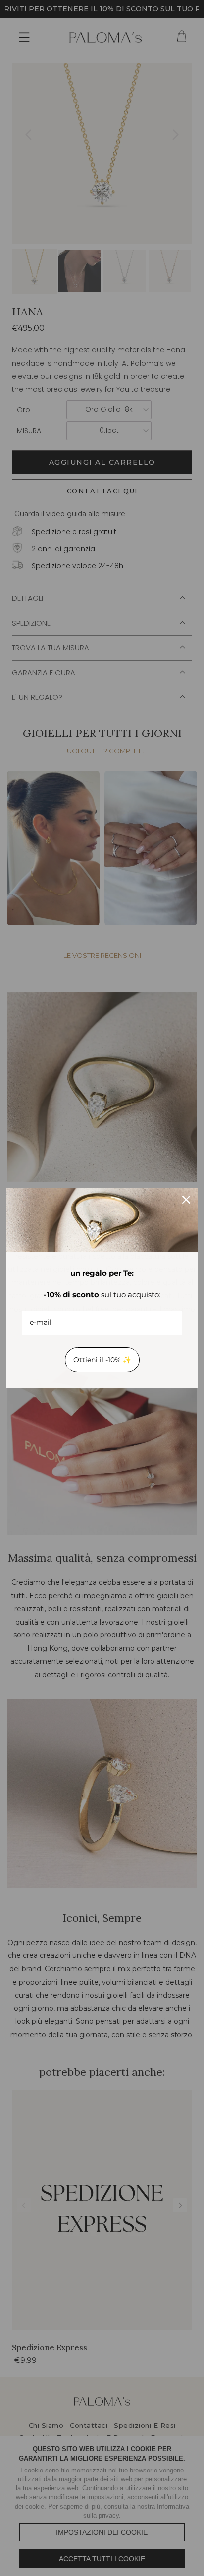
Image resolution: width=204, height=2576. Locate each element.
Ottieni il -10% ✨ (102, 1360)
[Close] (186, 1200)
